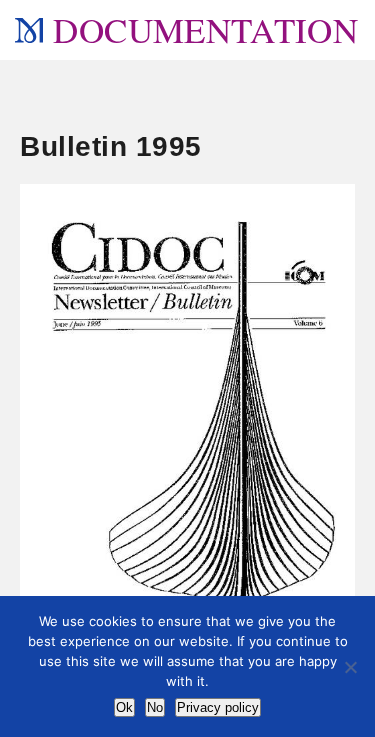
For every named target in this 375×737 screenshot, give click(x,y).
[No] (350, 667)
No (155, 707)
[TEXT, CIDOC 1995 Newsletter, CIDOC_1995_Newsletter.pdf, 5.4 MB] (187, 430)
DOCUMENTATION (205, 29)
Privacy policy (218, 707)
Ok (124, 707)
